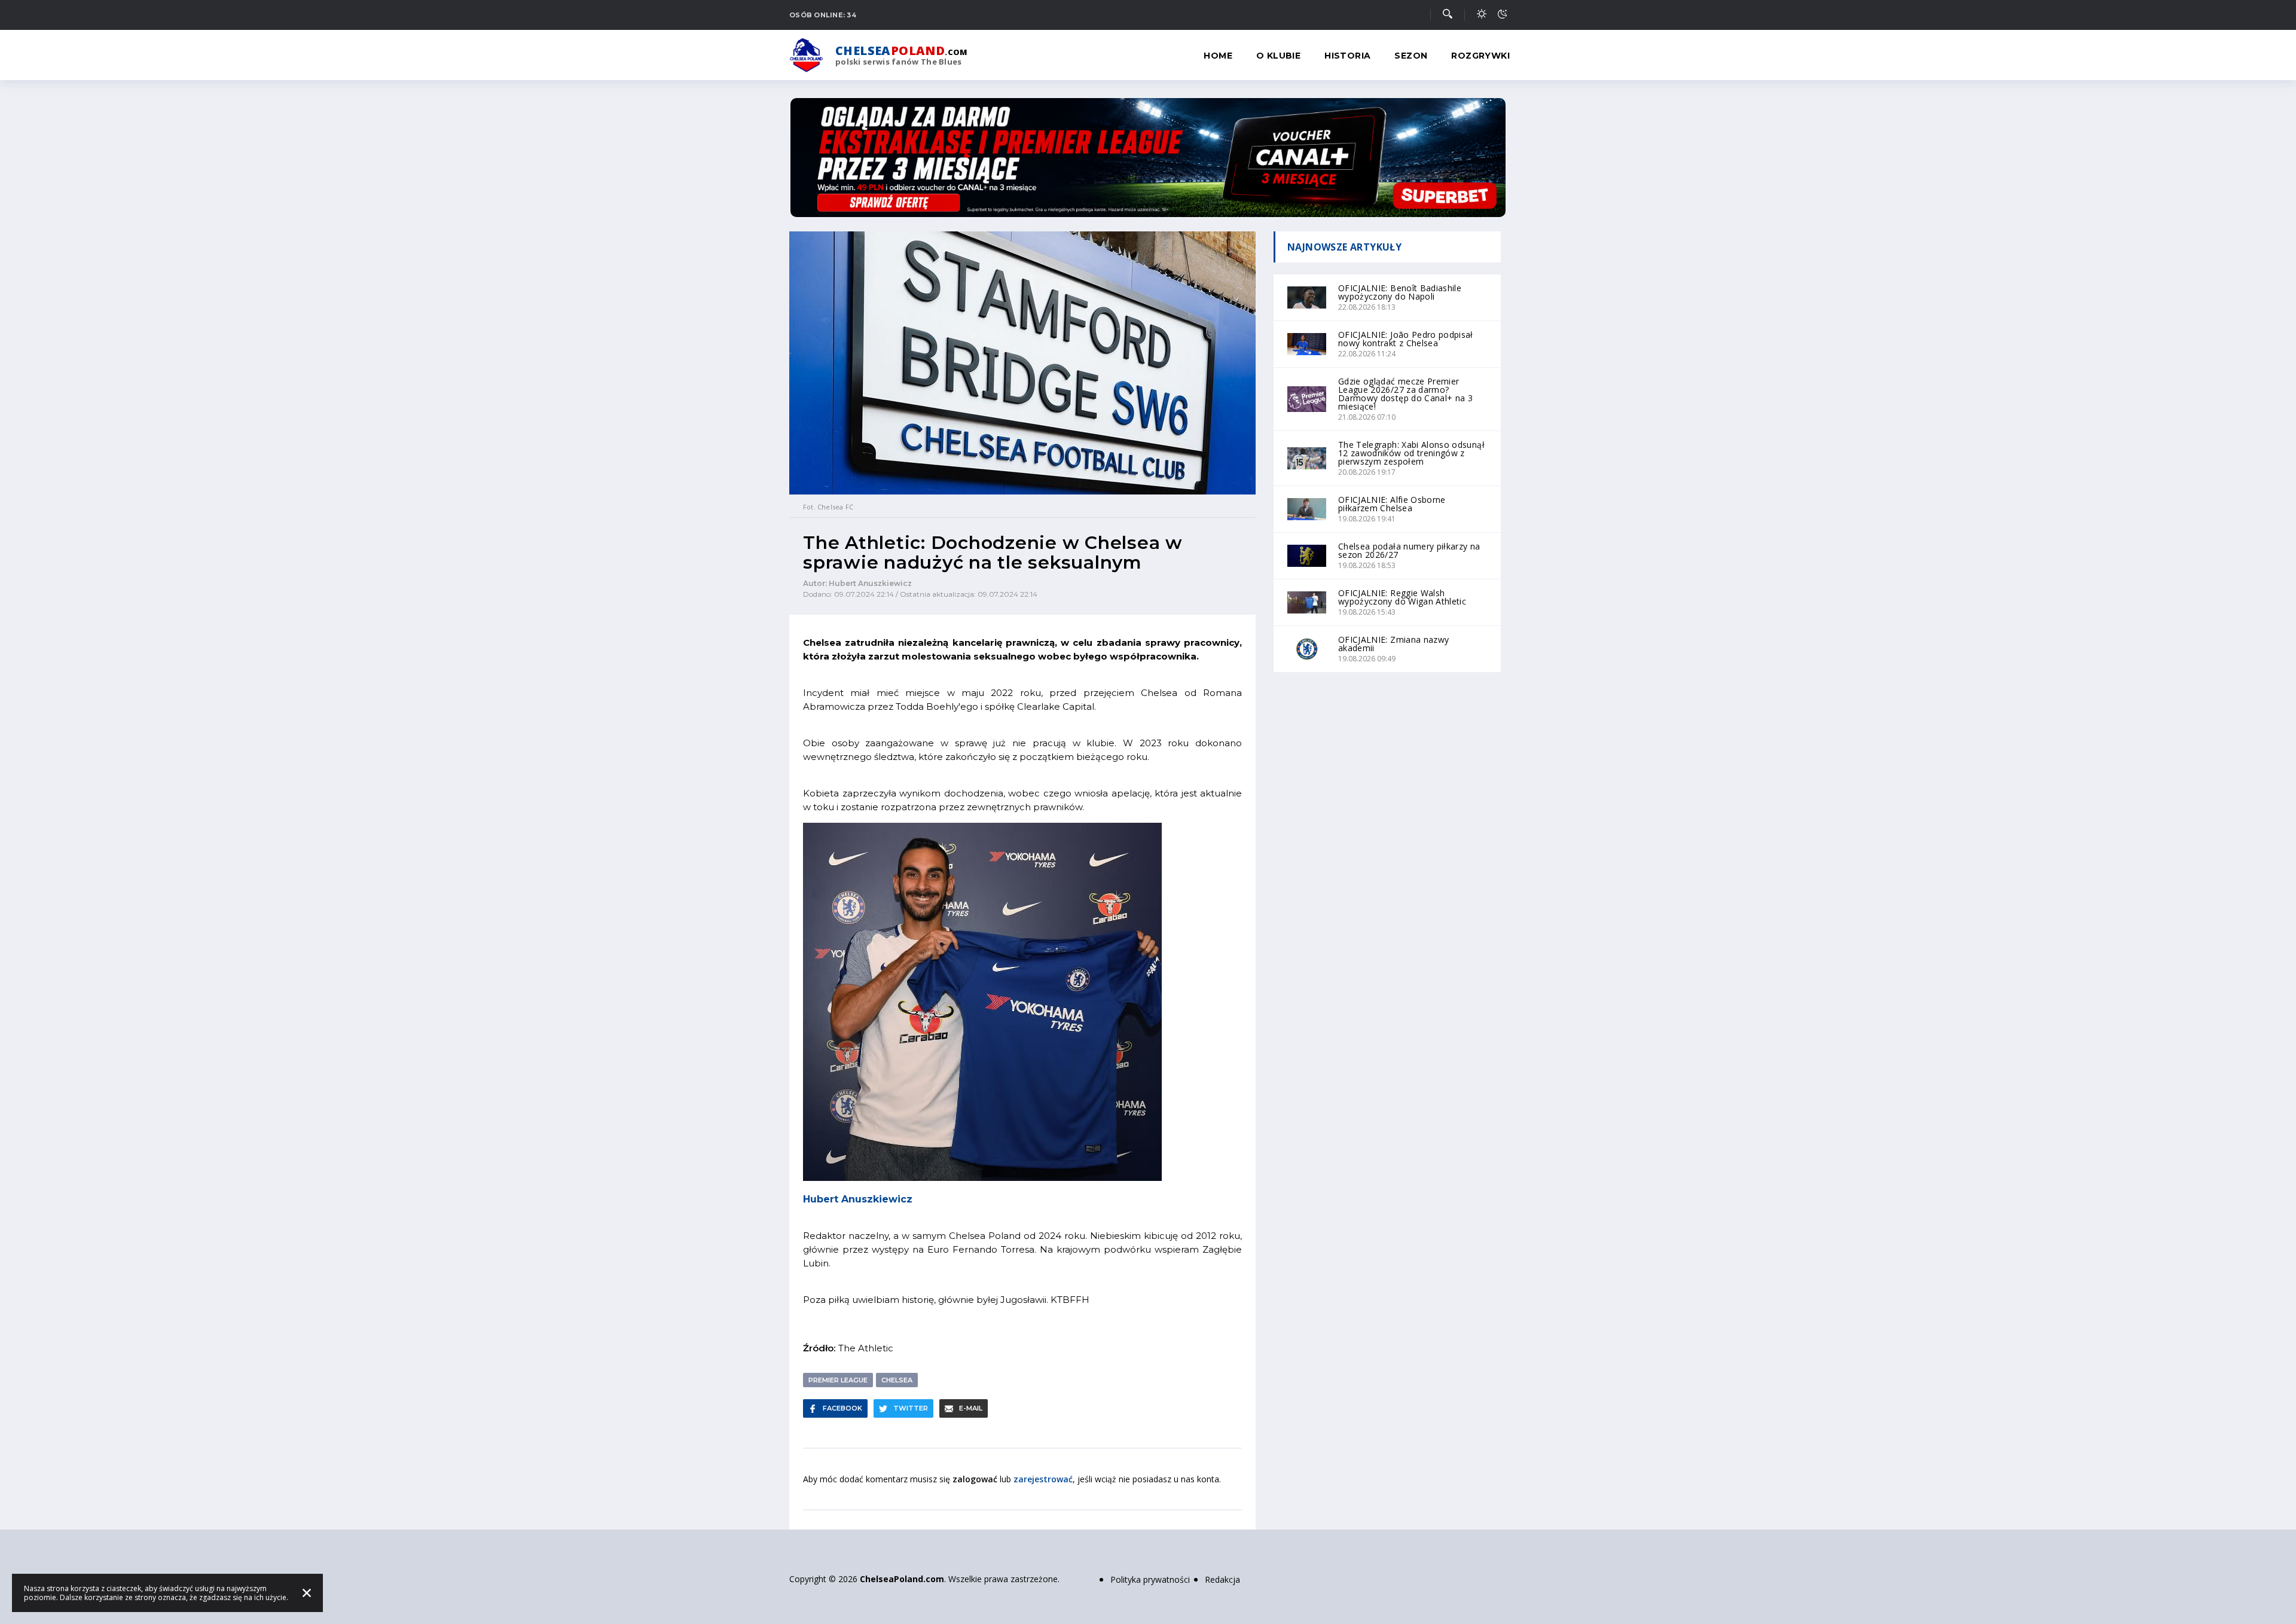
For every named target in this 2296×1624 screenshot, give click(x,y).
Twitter (911, 1408)
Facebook (842, 1408)
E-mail (971, 1408)
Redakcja (1222, 1579)
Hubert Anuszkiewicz (858, 1199)
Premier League (838, 1380)
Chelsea (897, 1380)
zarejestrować (1043, 1479)
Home (1218, 56)
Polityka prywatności (1150, 1579)
